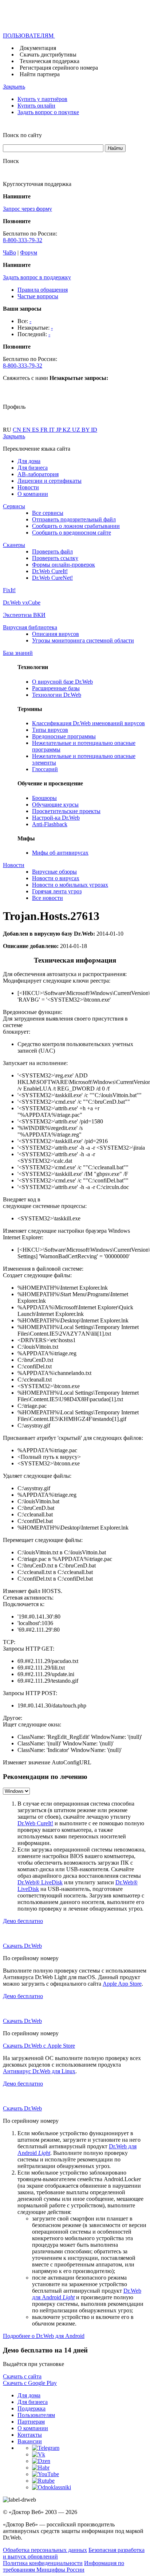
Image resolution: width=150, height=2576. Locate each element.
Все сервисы (48, 513)
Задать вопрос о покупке (48, 112)
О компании (33, 494)
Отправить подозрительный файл (74, 519)
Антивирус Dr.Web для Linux (39, 2071)
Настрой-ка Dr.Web (56, 818)
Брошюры (44, 798)
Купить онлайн (36, 106)
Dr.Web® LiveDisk (40, 1882)
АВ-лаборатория (38, 474)
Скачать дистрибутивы (48, 55)
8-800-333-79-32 (23, 240)
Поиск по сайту (22, 135)
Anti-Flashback (50, 824)
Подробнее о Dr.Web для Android (44, 2336)
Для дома (29, 461)
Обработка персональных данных (45, 2550)
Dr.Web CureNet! (52, 578)
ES (36, 430)
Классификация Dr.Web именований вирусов (88, 723)
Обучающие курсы (55, 805)
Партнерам (31, 2422)
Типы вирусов (50, 730)
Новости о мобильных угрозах (70, 885)
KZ (67, 430)
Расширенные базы (56, 688)
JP (59, 430)
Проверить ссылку (55, 558)
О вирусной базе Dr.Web (62, 682)
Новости (28, 487)
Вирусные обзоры (54, 872)
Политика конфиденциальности (43, 2563)
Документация (38, 48)
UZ (77, 430)
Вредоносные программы (64, 736)
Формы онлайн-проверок (64, 565)
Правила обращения (43, 290)
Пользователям (36, 2415)
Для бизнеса (33, 468)
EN (27, 430)
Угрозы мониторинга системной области (83, 640)
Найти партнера (40, 74)
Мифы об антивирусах (60, 853)
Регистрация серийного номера (59, 68)
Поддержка (31, 2408)
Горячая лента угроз (57, 891)
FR (45, 430)
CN (18, 430)
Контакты (30, 2435)
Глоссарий (45, 769)
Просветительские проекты (66, 811)
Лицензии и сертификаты (50, 481)
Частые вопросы (38, 296)
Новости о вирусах (56, 878)
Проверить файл (52, 551)
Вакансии (30, 2441)
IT (53, 430)
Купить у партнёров (42, 99)
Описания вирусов (56, 634)
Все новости (48, 898)
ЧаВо (9, 252)
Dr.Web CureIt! (50, 571)
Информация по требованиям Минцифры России (64, 2566)
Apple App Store (122, 1984)
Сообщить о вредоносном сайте (72, 533)
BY (86, 430)
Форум (29, 252)
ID (94, 430)
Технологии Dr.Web (57, 695)
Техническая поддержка (50, 61)
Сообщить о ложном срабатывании (76, 526)
